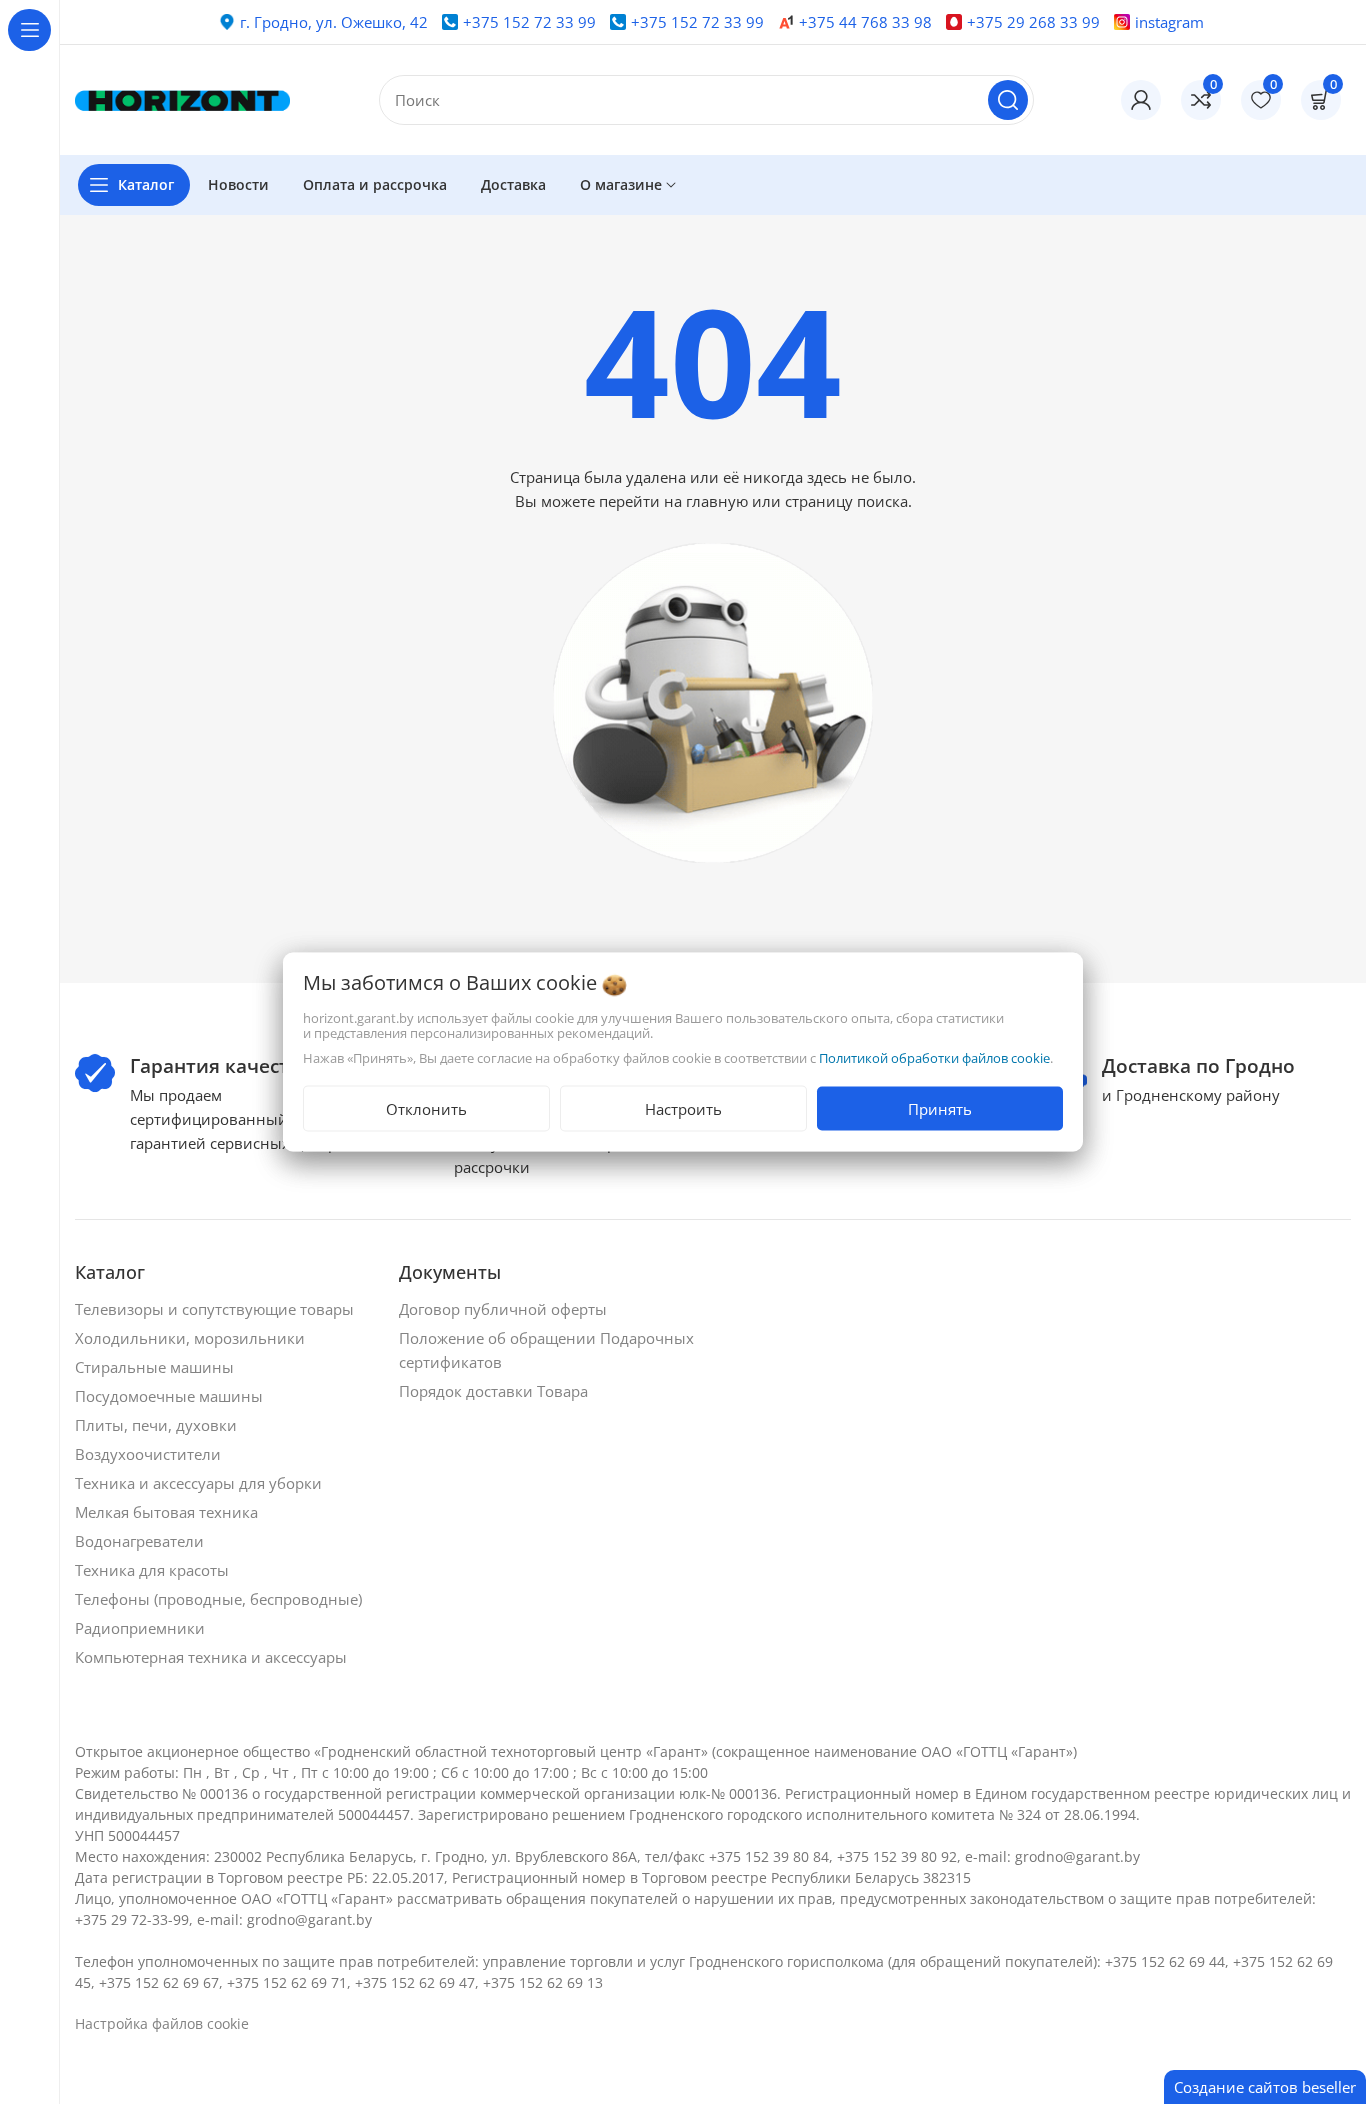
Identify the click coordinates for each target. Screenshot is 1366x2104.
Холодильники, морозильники (192, 1338)
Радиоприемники (142, 1628)
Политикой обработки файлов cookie (934, 1058)
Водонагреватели (141, 1541)
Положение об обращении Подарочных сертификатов (546, 1350)
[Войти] (1141, 100)
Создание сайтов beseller (1265, 2087)
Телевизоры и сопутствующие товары (216, 1309)
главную (717, 501)
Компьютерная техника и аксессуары (213, 1657)
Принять (940, 1109)
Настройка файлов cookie (162, 2023)
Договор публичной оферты (505, 1309)
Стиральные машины (156, 1367)
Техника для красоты (154, 1570)
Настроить (683, 1109)
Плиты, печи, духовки (158, 1425)
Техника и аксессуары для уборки (200, 1483)
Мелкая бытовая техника (168, 1512)
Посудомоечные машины (171, 1396)
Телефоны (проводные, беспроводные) (220, 1599)
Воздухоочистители (150, 1454)
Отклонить (426, 1109)
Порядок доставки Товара (495, 1391)
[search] (1008, 100)
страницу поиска (846, 501)
